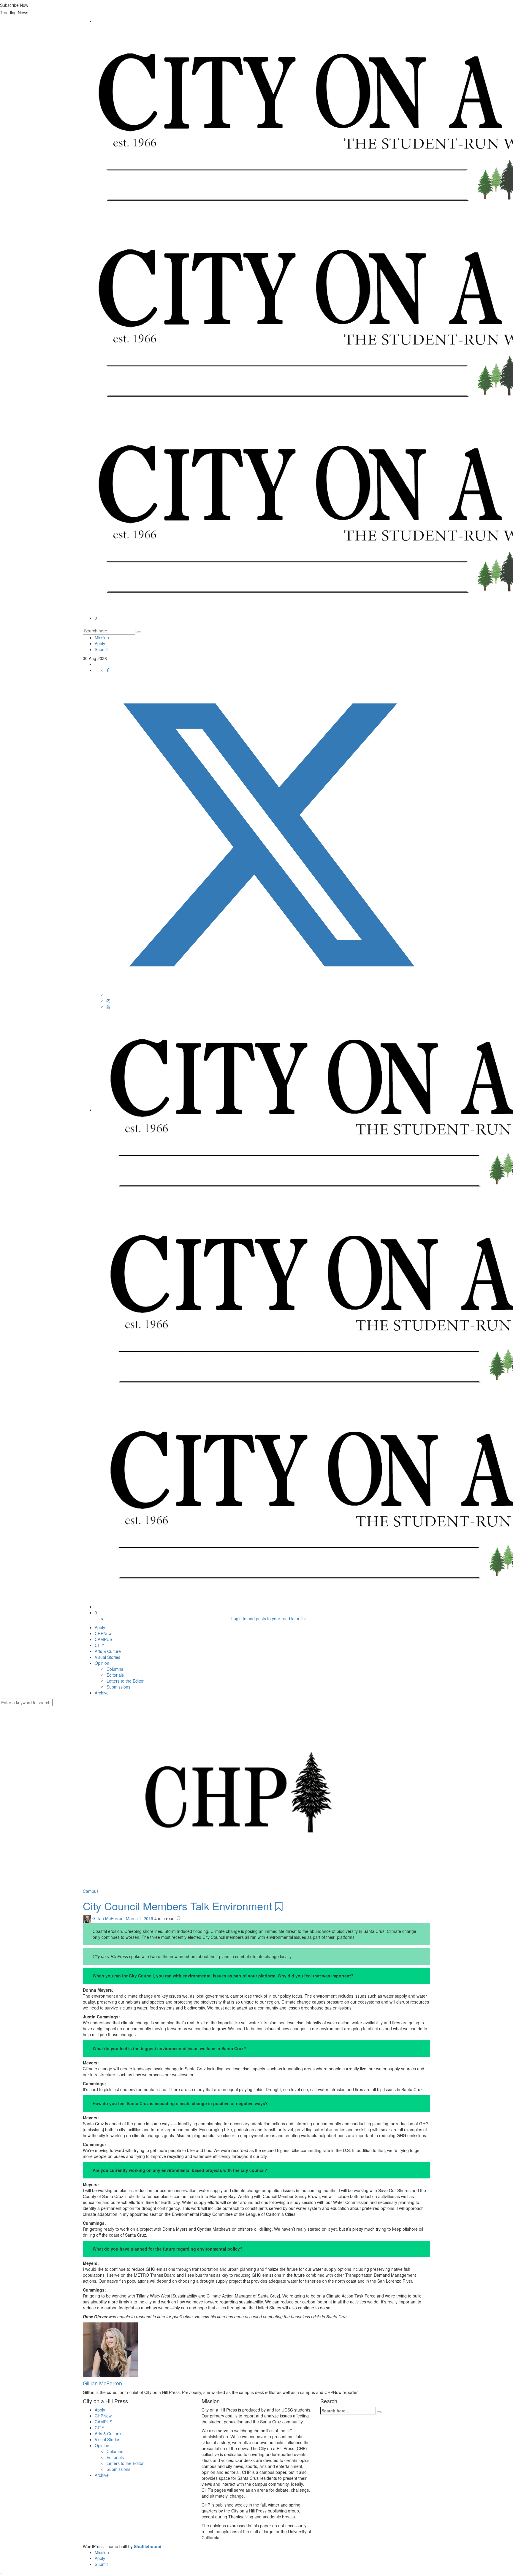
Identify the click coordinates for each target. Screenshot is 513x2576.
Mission (102, 637)
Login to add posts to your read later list (269, 1618)
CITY (99, 1645)
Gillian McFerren (108, 1918)
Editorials (115, 1675)
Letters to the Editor (125, 1681)
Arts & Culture (108, 1651)
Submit (101, 649)
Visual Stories (107, 1657)
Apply (100, 643)
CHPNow (103, 1633)
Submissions (118, 1687)
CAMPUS (103, 1639)
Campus (91, 1891)
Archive (102, 1693)
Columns (115, 1669)
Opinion (102, 1663)
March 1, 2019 (140, 1918)
